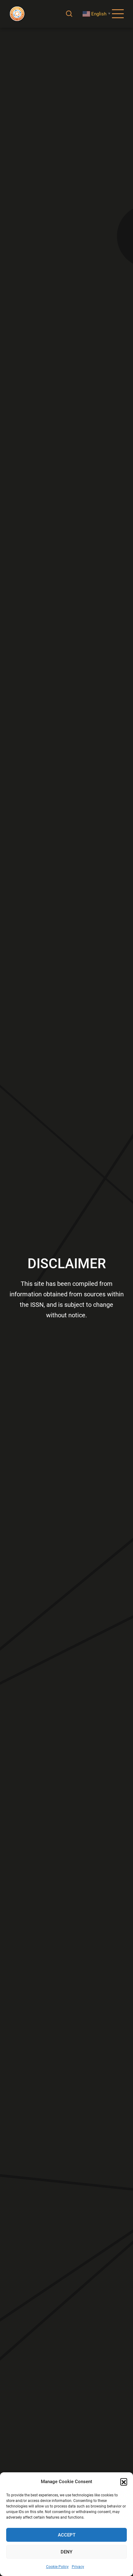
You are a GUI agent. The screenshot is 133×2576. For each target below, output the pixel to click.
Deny (66, 2552)
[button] (124, 2482)
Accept (67, 2535)
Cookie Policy (57, 2567)
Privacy (78, 2567)
